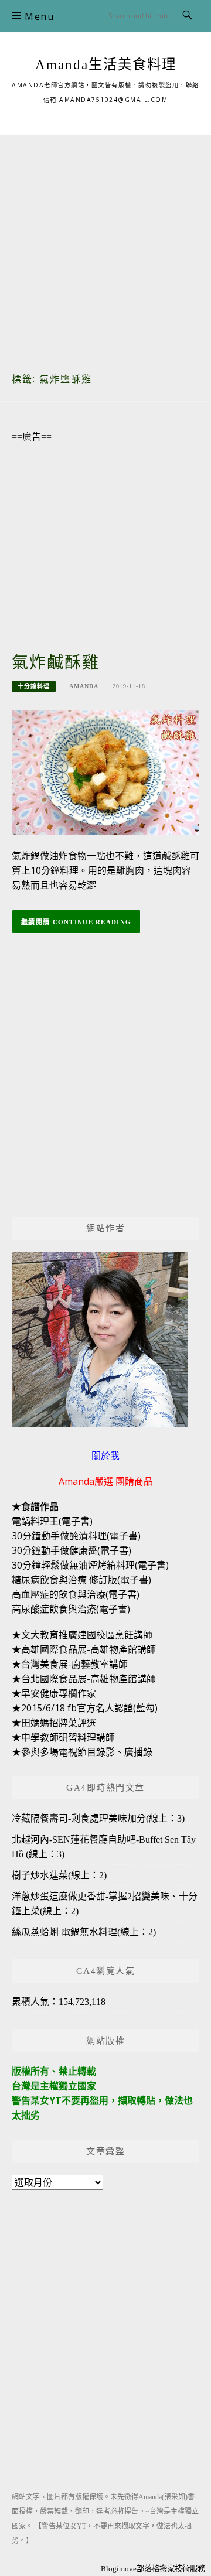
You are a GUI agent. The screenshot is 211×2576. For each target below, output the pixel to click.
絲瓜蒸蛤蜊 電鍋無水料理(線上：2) (84, 1932)
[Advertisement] (105, 240)
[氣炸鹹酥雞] (105, 772)
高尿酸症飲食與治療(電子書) (71, 1609)
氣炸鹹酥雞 (56, 663)
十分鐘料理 (34, 686)
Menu (39, 16)
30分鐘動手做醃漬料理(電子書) (76, 1536)
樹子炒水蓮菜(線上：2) (59, 1875)
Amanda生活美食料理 (106, 64)
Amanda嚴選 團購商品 (106, 1481)
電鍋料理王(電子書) (52, 1521)
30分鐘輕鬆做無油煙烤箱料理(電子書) (90, 1565)
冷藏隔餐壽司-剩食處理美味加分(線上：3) (98, 1818)
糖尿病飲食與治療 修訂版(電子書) (81, 1580)
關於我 (105, 1456)
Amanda (84, 686)
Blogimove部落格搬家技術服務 (153, 2569)
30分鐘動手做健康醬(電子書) (72, 1550)
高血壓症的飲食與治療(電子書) (76, 1594)
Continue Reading (92, 922)
